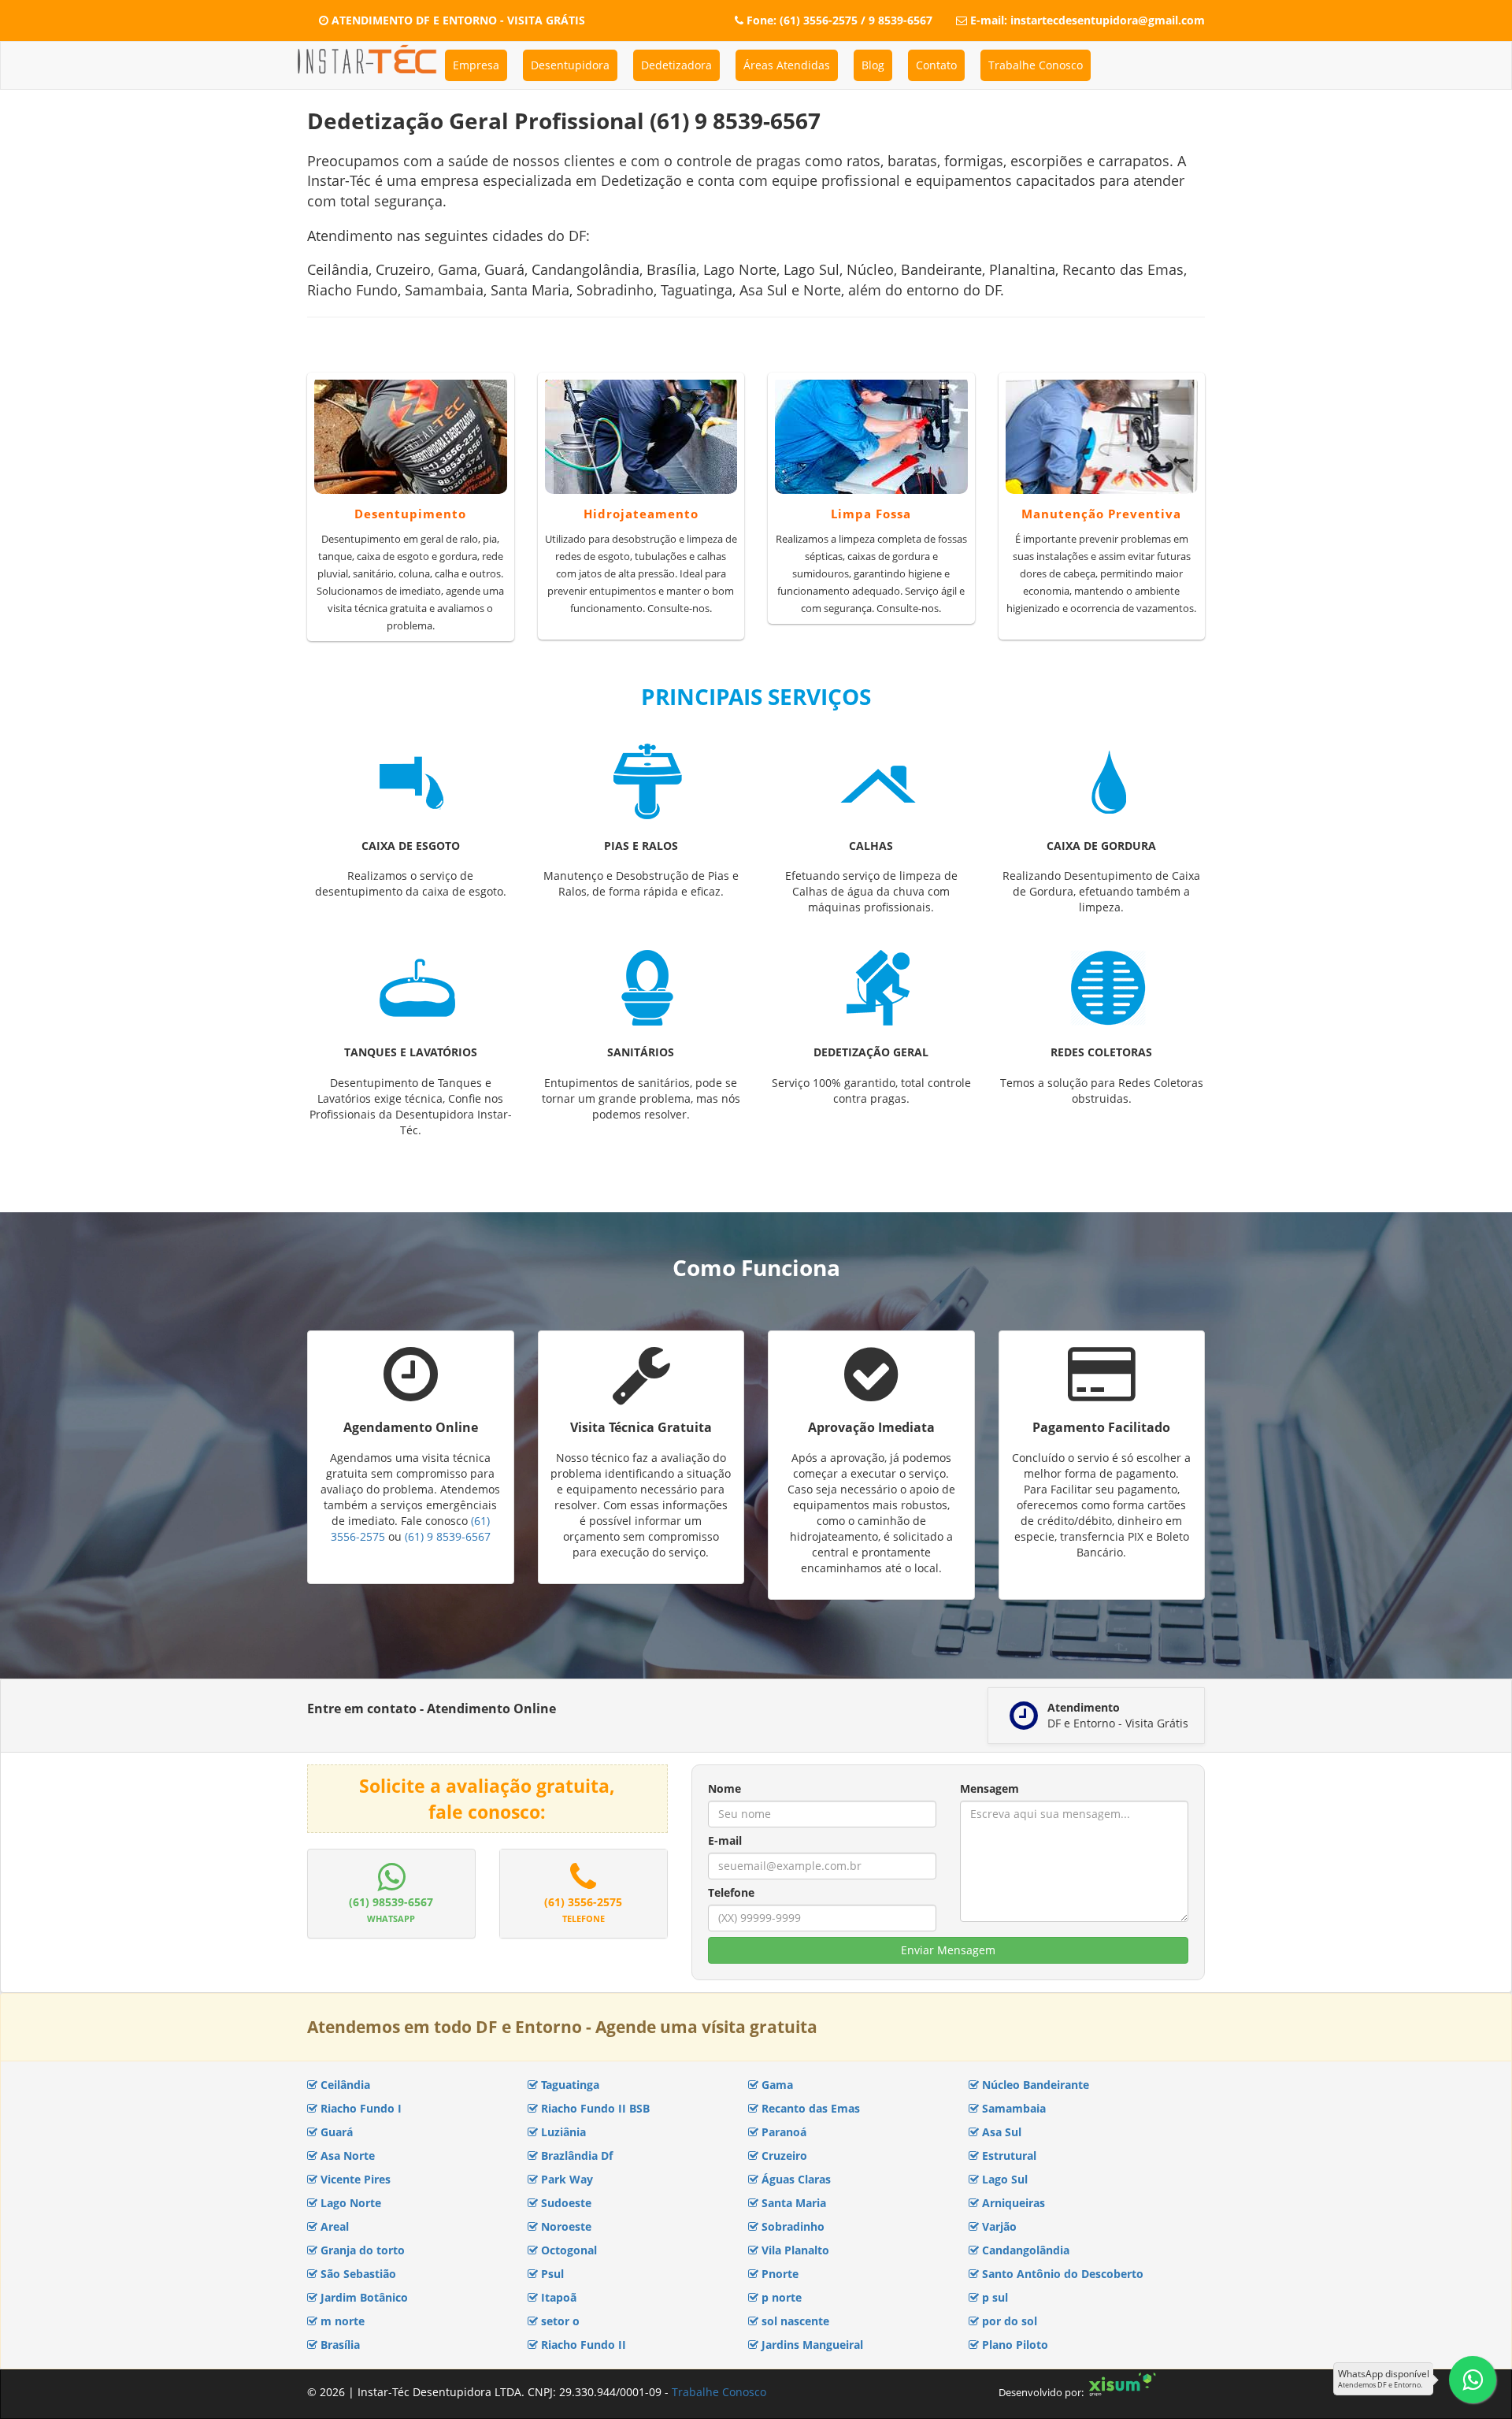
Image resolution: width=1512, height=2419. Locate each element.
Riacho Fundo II (582, 2345)
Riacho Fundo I (359, 2108)
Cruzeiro (783, 2156)
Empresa (476, 65)
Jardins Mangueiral (811, 2345)
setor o (559, 2321)
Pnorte (778, 2274)
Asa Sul (1000, 2132)
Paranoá (782, 2132)
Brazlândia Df (575, 2156)
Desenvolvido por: (1041, 2392)
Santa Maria (792, 2203)
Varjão (998, 2226)
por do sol (1008, 2321)
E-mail (725, 1840)
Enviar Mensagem (948, 1950)
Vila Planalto (794, 2250)
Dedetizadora (676, 65)
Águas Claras (795, 2179)
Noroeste (565, 2226)
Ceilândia (344, 2085)
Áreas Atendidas (787, 65)
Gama (776, 2085)
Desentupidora (570, 65)
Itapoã (557, 2297)
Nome (724, 1788)
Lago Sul (1003, 2179)
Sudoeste (565, 2203)
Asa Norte (346, 2156)
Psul (551, 2274)
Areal (333, 2226)
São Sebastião (357, 2274)
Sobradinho (791, 2226)
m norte (341, 2321)
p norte (780, 2297)
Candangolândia (1024, 2250)
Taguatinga (569, 2085)
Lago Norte (349, 2203)
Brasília (339, 2345)
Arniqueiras (1012, 2203)
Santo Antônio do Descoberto (1061, 2274)
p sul (993, 2297)
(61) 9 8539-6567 (448, 1536)
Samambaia (1012, 2108)
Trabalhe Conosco (1036, 65)
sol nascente (794, 2321)
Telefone (731, 1892)
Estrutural (1008, 2156)
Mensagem (989, 1788)
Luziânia (562, 2132)
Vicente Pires (354, 2179)
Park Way (565, 2179)
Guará (335, 2132)
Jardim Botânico (363, 2297)
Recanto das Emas (809, 2108)
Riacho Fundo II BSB (594, 2108)
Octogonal (567, 2250)
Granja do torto (361, 2250)
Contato (936, 65)
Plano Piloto (1014, 2345)
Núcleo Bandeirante (1034, 2085)
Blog (873, 65)
